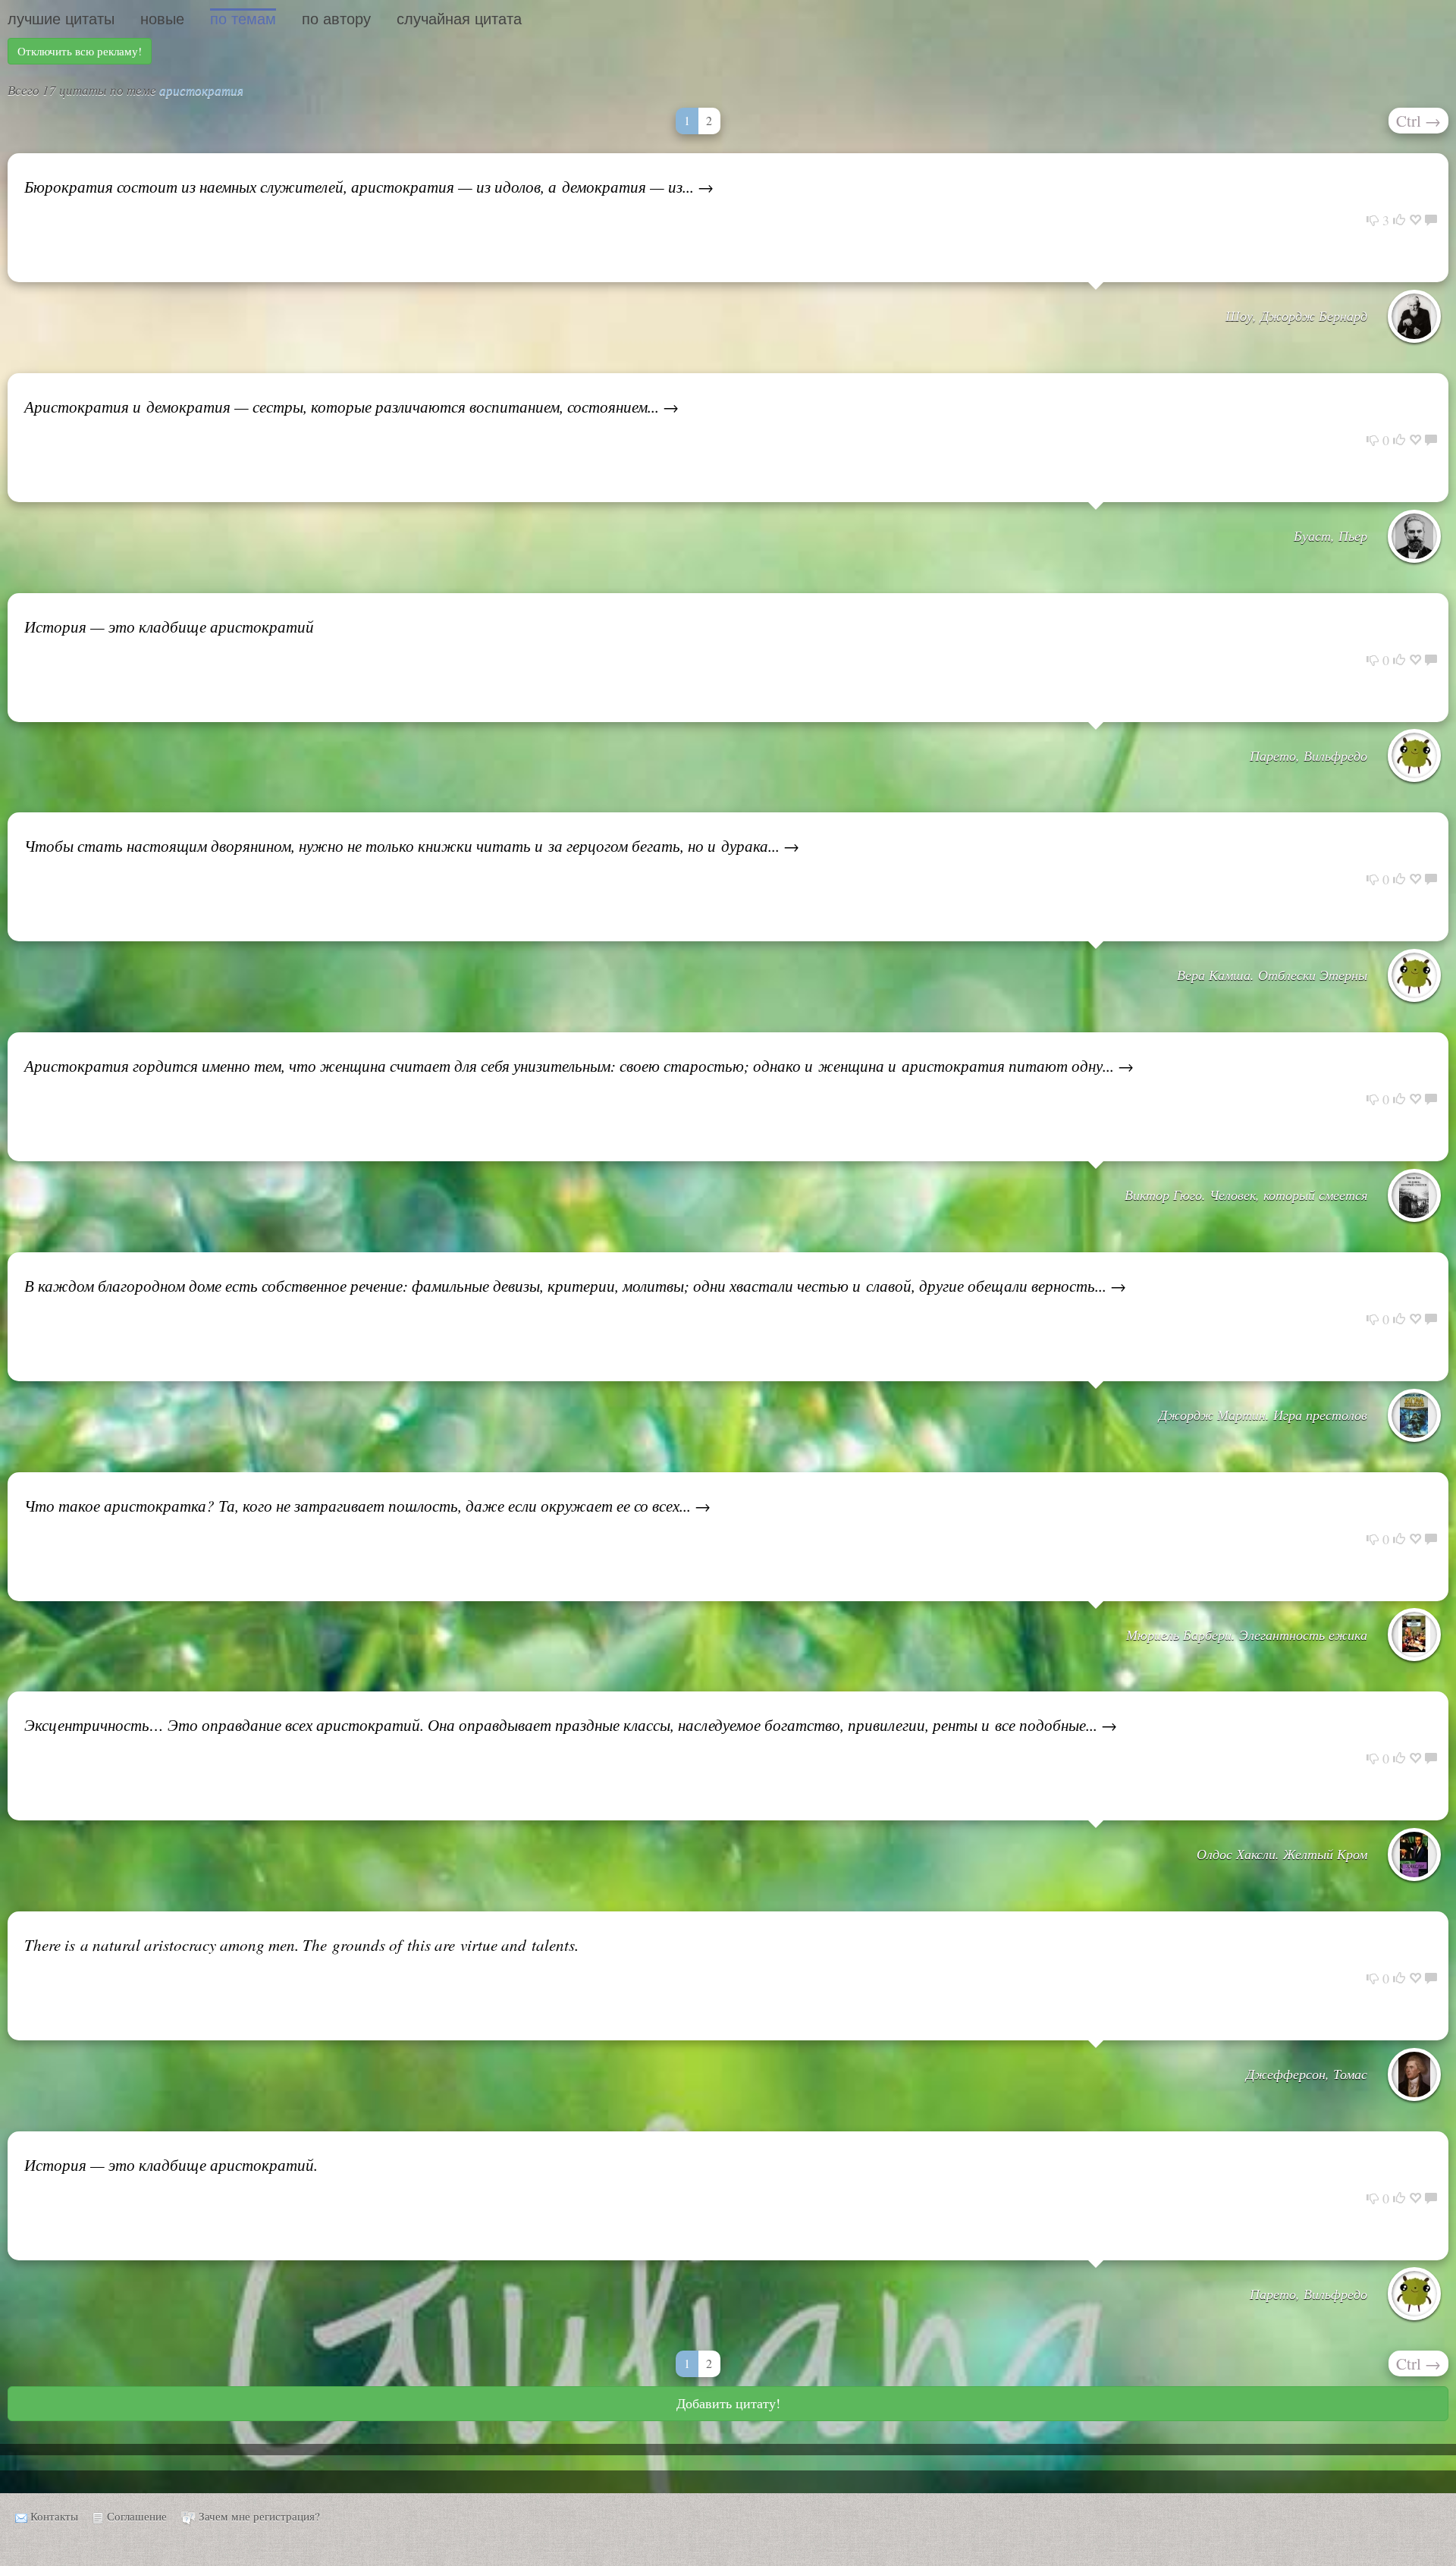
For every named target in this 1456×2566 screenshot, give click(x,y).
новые (162, 19)
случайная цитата (459, 19)
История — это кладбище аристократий (169, 627)
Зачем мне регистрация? (259, 2516)
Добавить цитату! (728, 2403)
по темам (243, 19)
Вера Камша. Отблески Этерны (1272, 975)
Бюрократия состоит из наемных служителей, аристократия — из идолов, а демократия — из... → (369, 187)
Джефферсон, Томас (1307, 2074)
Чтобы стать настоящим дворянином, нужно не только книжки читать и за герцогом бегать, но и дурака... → (412, 846)
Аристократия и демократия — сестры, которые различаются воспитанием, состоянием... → (351, 407)
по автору (336, 19)
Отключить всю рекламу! (80, 51)
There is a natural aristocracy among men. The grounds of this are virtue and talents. (301, 1945)
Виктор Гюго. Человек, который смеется (1246, 1195)
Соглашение (137, 2516)
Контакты (54, 2516)
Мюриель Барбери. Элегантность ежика (1247, 1635)
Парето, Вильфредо (1309, 755)
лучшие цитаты (61, 19)
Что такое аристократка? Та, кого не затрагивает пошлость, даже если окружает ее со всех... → (367, 1506)
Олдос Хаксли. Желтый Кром (1282, 1854)
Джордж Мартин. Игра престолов (1263, 1415)
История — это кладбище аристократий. (171, 2165)
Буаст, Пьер (1330, 535)
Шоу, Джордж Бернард (1296, 316)
